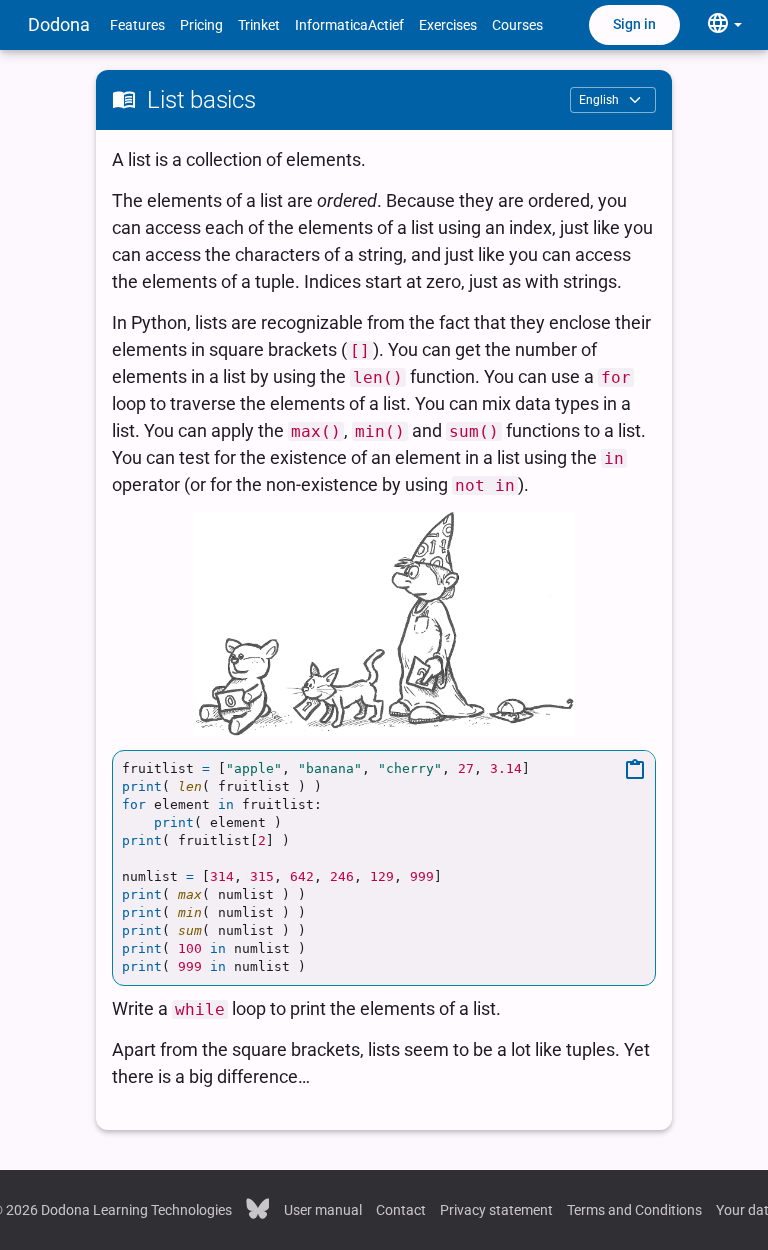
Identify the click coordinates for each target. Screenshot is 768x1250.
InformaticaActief (349, 25)
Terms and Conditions (634, 1210)
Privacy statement (496, 1210)
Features (137, 25)
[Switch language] (724, 24)
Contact (401, 1210)
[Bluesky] (258, 1208)
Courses (517, 25)
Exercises (448, 25)
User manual (323, 1210)
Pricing (201, 25)
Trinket (259, 25)
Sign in (634, 24)
